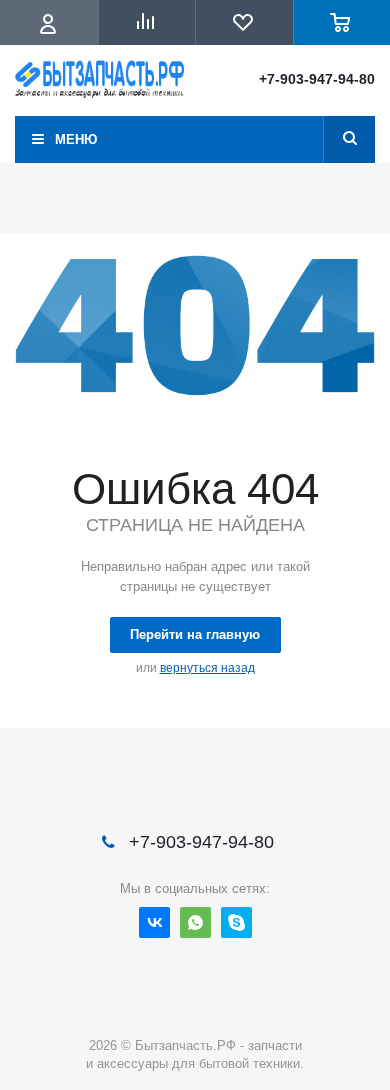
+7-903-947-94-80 (317, 79)
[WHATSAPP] (195, 922)
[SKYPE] (236, 922)
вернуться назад (207, 668)
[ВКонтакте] (154, 922)
